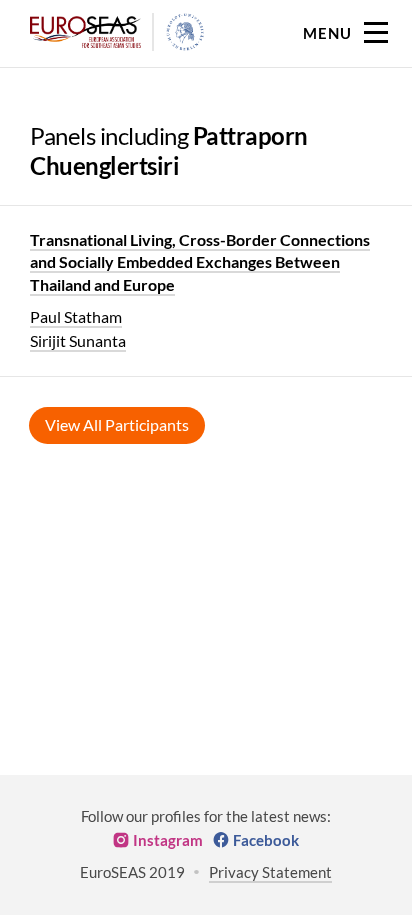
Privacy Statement (270, 872)
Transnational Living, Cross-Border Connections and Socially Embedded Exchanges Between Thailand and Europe (200, 262)
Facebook (266, 840)
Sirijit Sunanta (78, 340)
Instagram (168, 840)
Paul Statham (76, 316)
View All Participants (117, 424)
